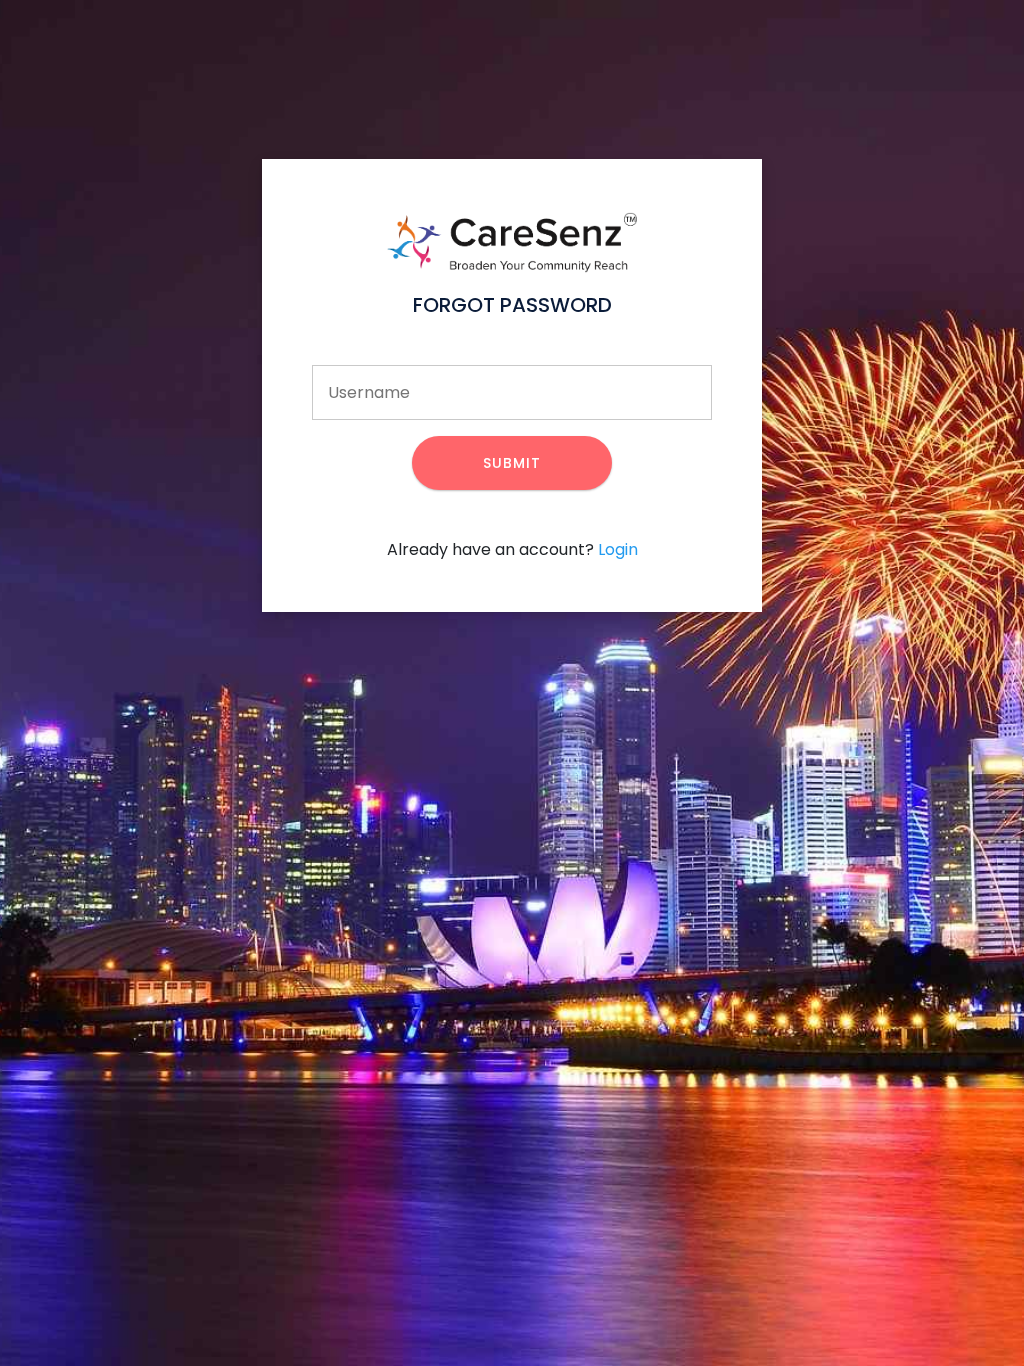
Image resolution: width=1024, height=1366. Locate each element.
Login (618, 549)
